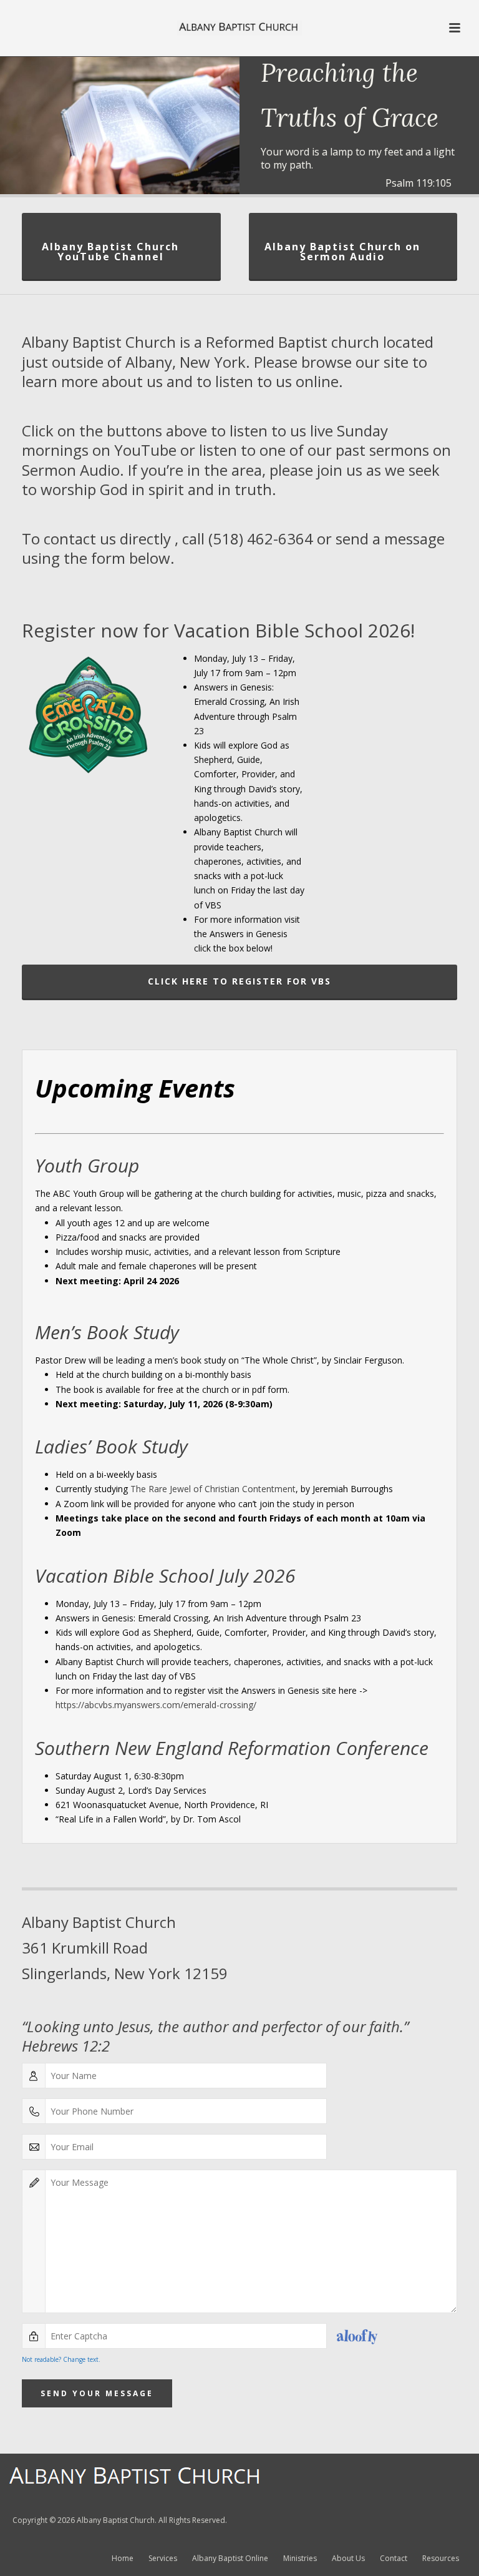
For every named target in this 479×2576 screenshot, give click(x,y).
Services (163, 2559)
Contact (394, 2559)
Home (123, 2559)
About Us (348, 2559)
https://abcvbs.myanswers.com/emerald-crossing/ (156, 1705)
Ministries (300, 2559)
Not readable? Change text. (61, 2359)
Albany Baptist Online (230, 2559)
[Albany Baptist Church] (239, 28)
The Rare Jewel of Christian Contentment (213, 1489)
